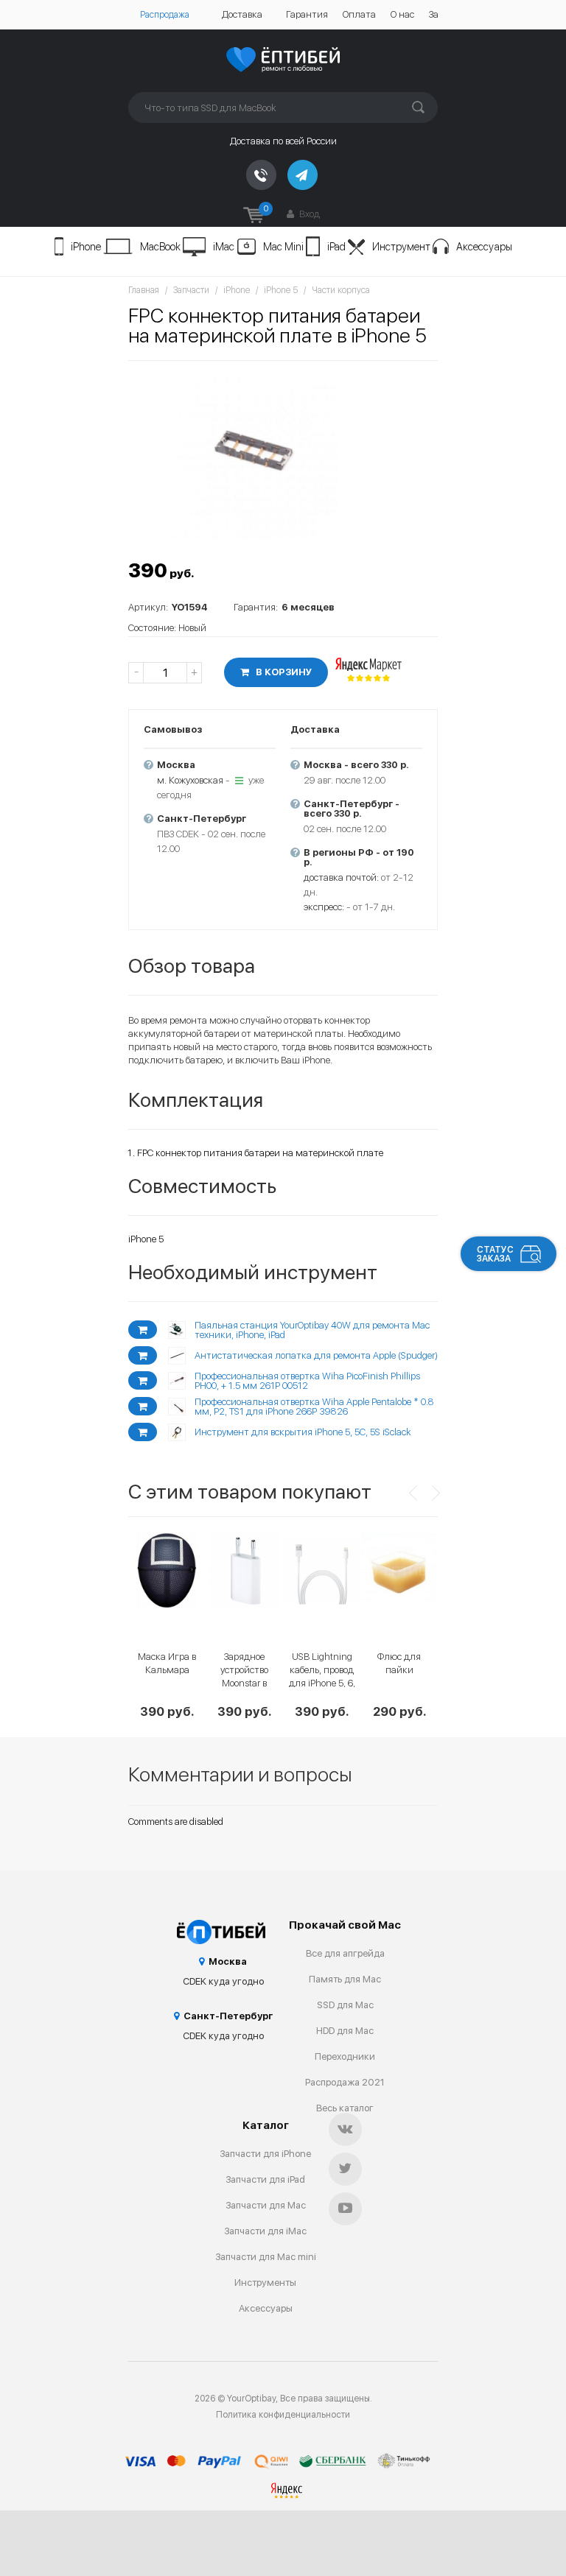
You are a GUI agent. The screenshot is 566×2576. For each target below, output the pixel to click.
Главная (144, 290)
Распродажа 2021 (345, 2082)
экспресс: (324, 907)
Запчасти (191, 290)
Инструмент (401, 247)
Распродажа (165, 15)
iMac (224, 247)
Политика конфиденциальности (283, 2415)
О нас (402, 14)
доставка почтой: (341, 877)
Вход (308, 214)
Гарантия (307, 14)
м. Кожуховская (190, 780)
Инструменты (265, 2283)
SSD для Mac (345, 2005)
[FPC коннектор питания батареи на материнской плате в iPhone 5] (253, 454)
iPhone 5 (281, 290)
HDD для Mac (345, 2031)
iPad (336, 247)
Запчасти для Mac (266, 2205)
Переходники (345, 2056)
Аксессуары (484, 247)
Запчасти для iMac (265, 2231)
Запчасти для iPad (265, 2179)
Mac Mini (283, 247)
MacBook (160, 247)
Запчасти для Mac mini (266, 2257)
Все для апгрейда (345, 1953)
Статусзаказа (495, 1254)
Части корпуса (341, 290)
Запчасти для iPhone (265, 2154)
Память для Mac (345, 1979)
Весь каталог (345, 2108)
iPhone (86, 247)
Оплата (359, 14)
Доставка (242, 14)
